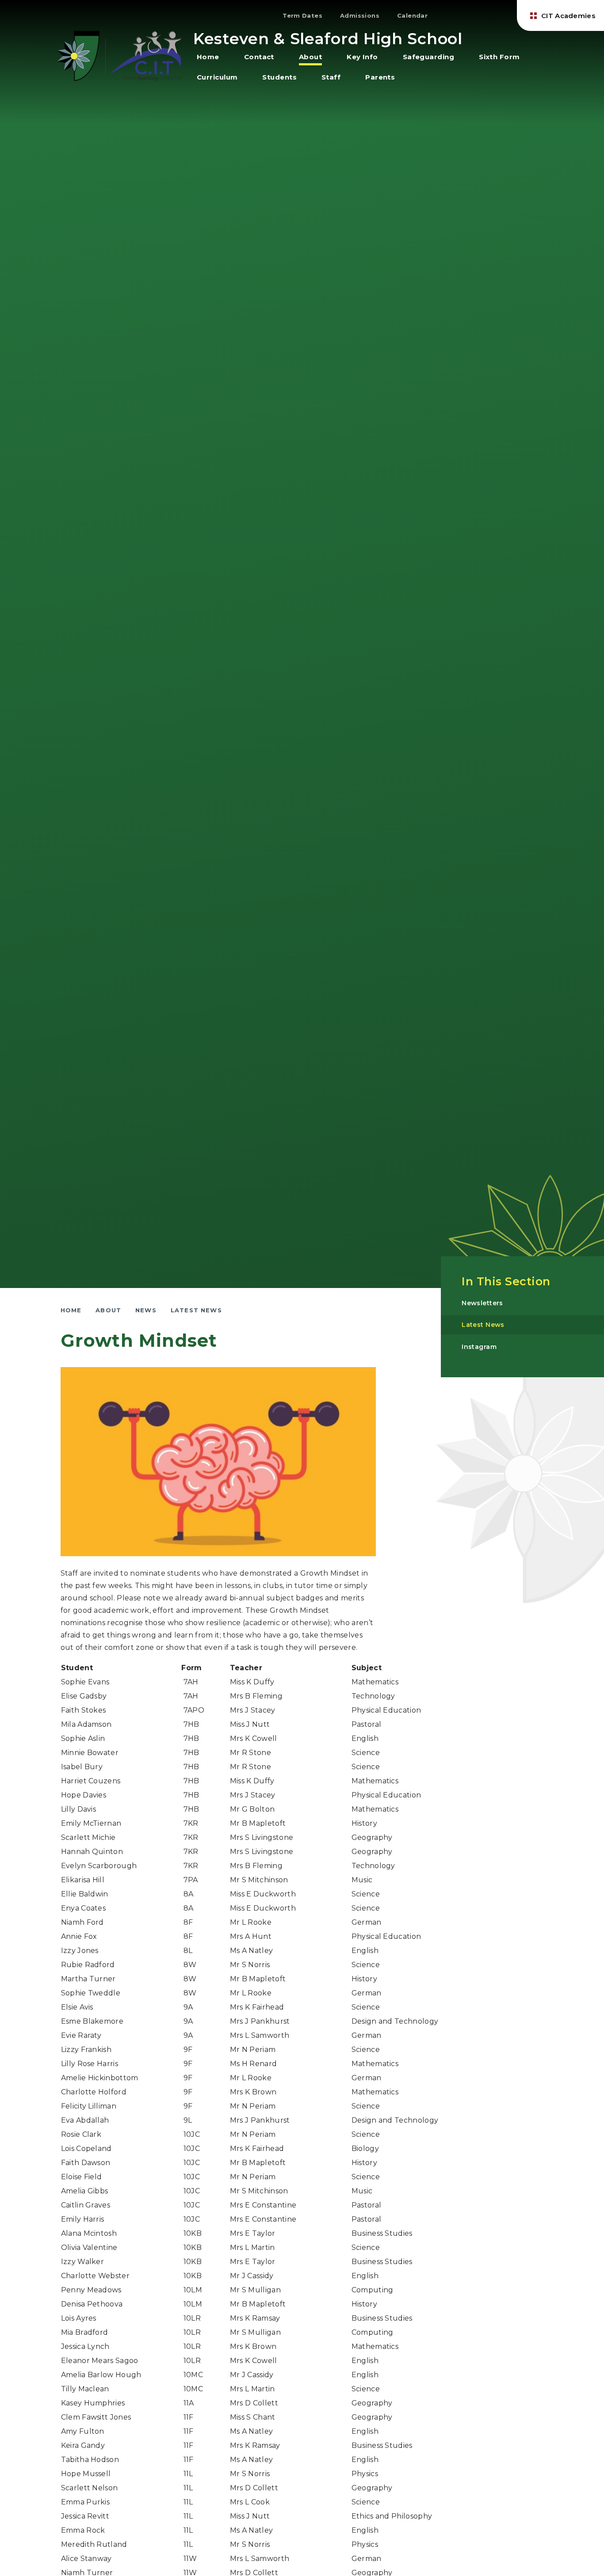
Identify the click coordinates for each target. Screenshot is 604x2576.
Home (71, 1310)
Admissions (360, 15)
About (108, 1310)
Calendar (412, 15)
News (146, 1310)
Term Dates (302, 15)
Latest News (196, 1310)
